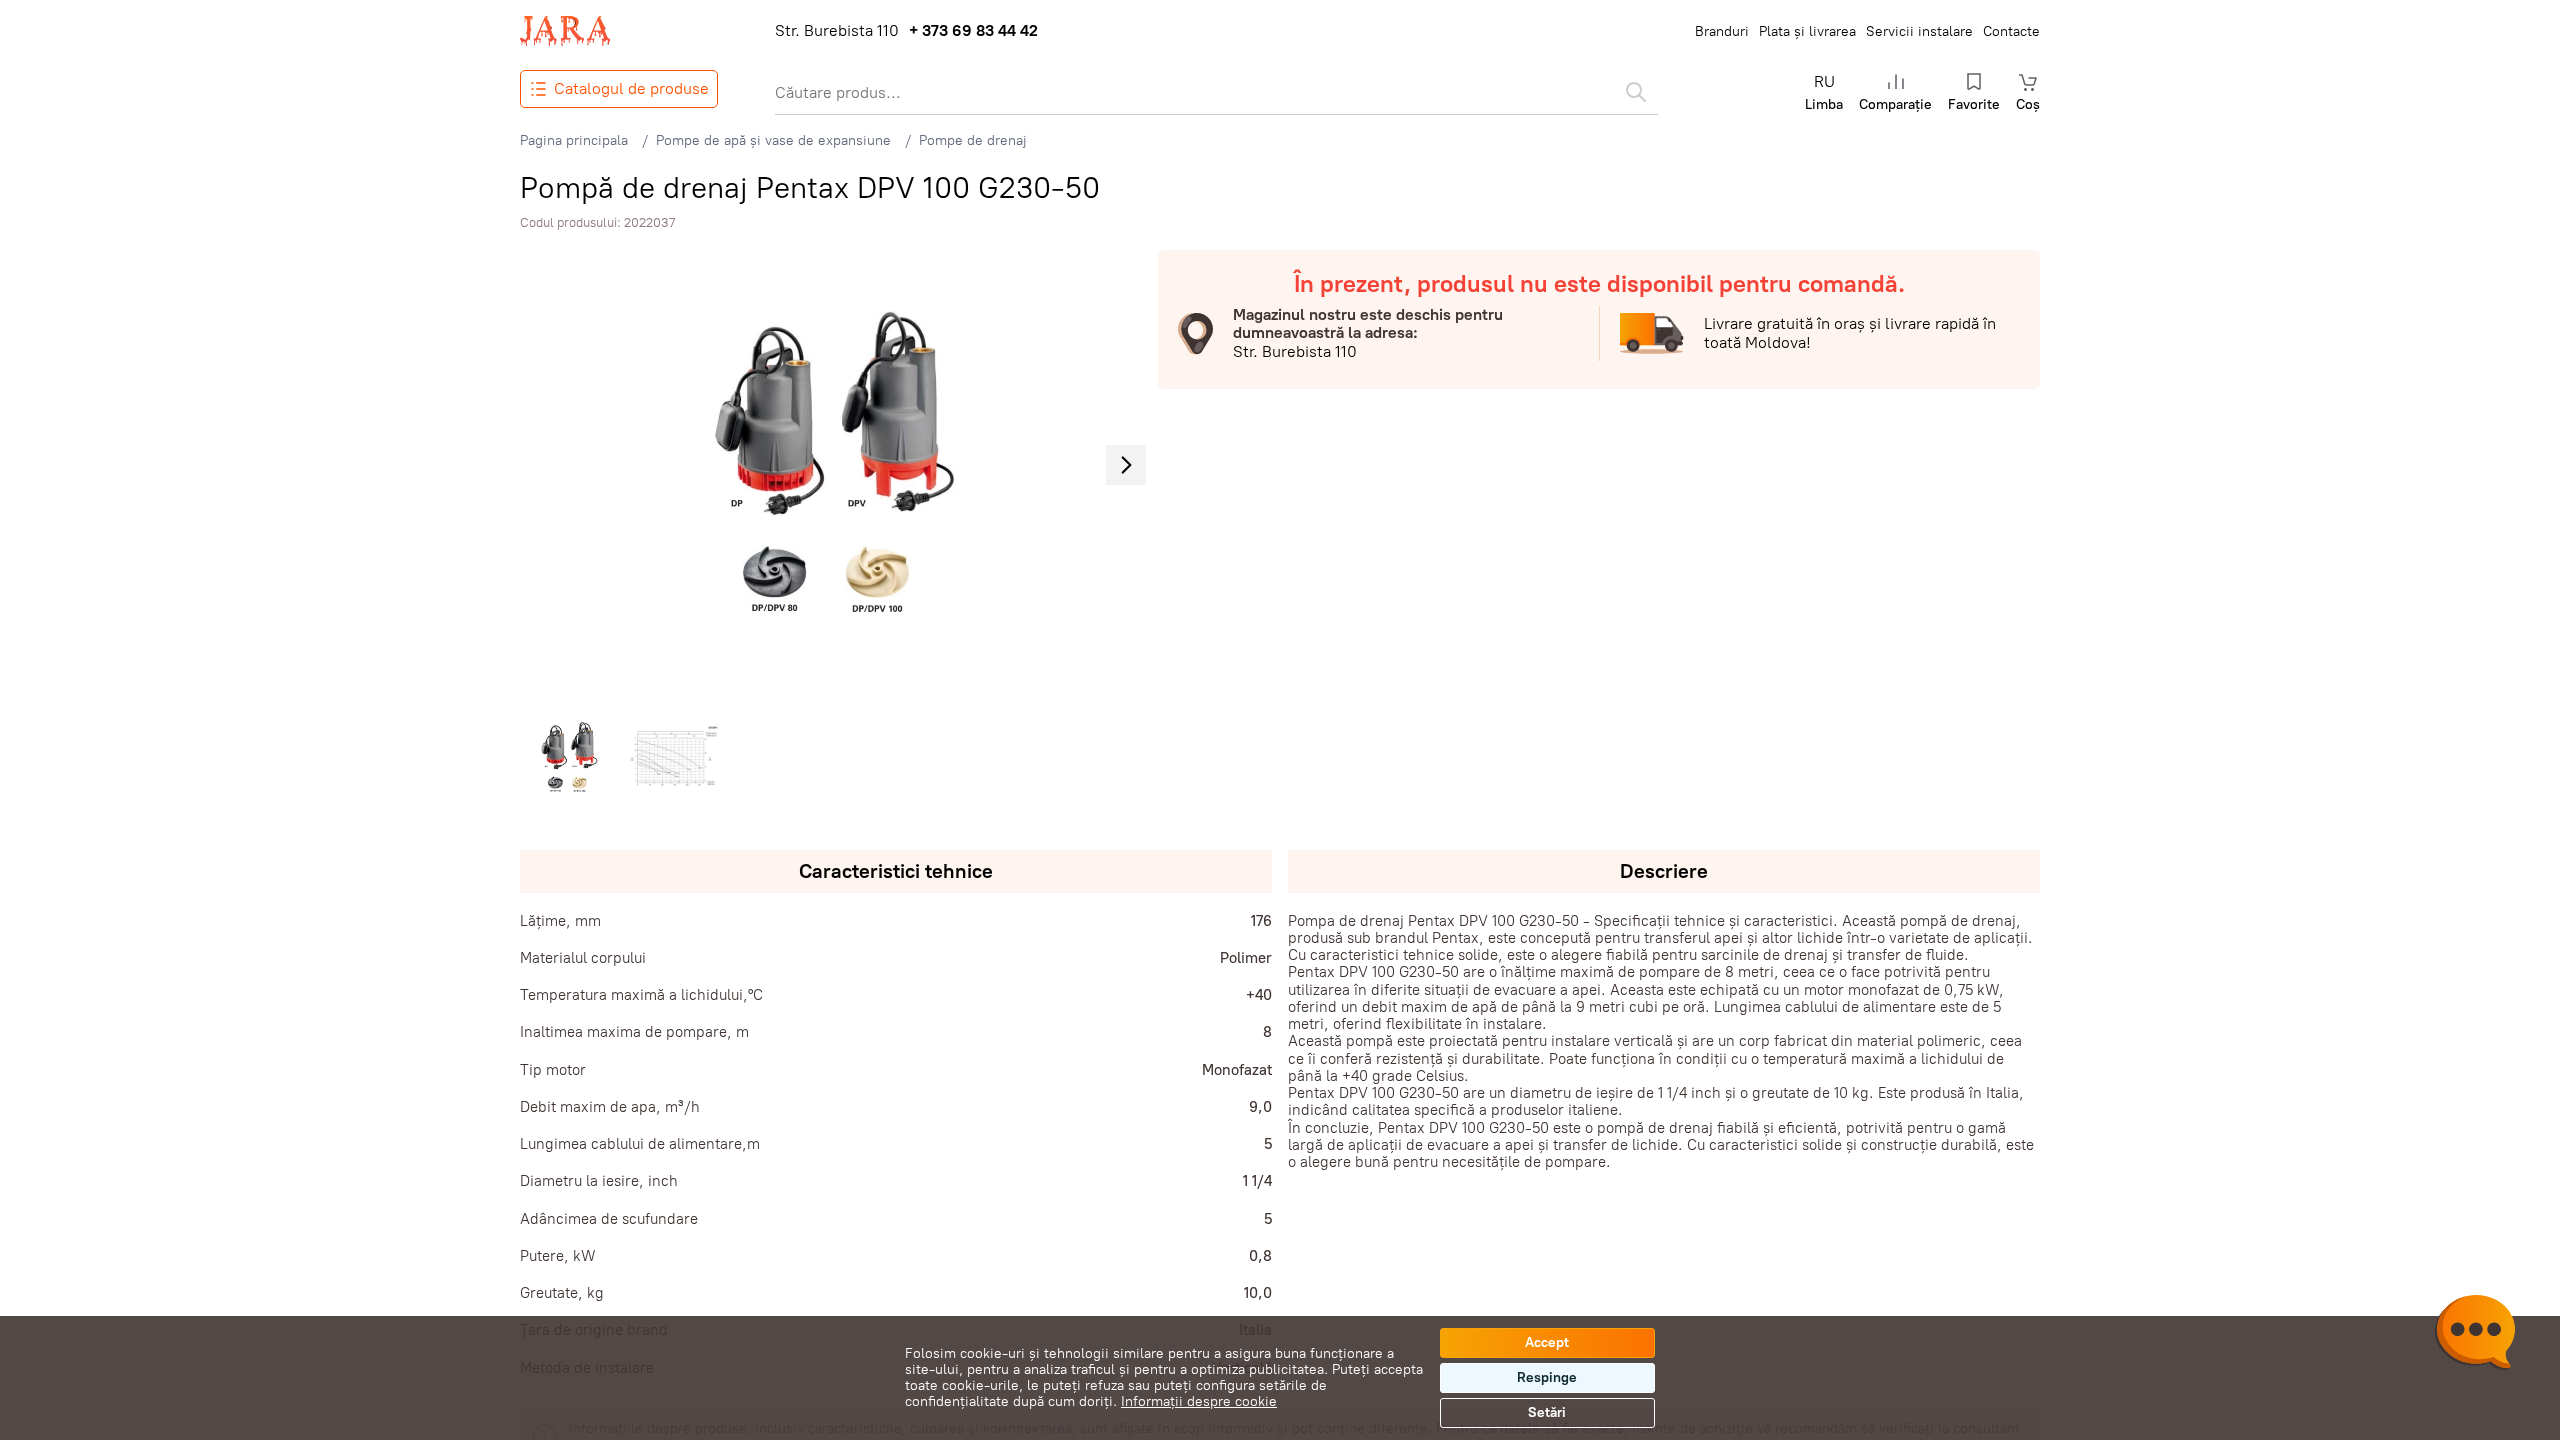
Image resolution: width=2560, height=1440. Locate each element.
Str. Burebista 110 (837, 31)
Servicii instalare (1919, 31)
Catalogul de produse (631, 88)
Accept (1547, 1342)
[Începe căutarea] (1636, 92)
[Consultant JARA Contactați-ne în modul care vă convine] (2475, 1335)
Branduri (1722, 31)
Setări (1547, 1412)
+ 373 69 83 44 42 (973, 31)
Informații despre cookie (1199, 1401)
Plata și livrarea (1807, 31)
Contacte (2011, 31)
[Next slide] (1126, 465)
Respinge (1547, 1377)
